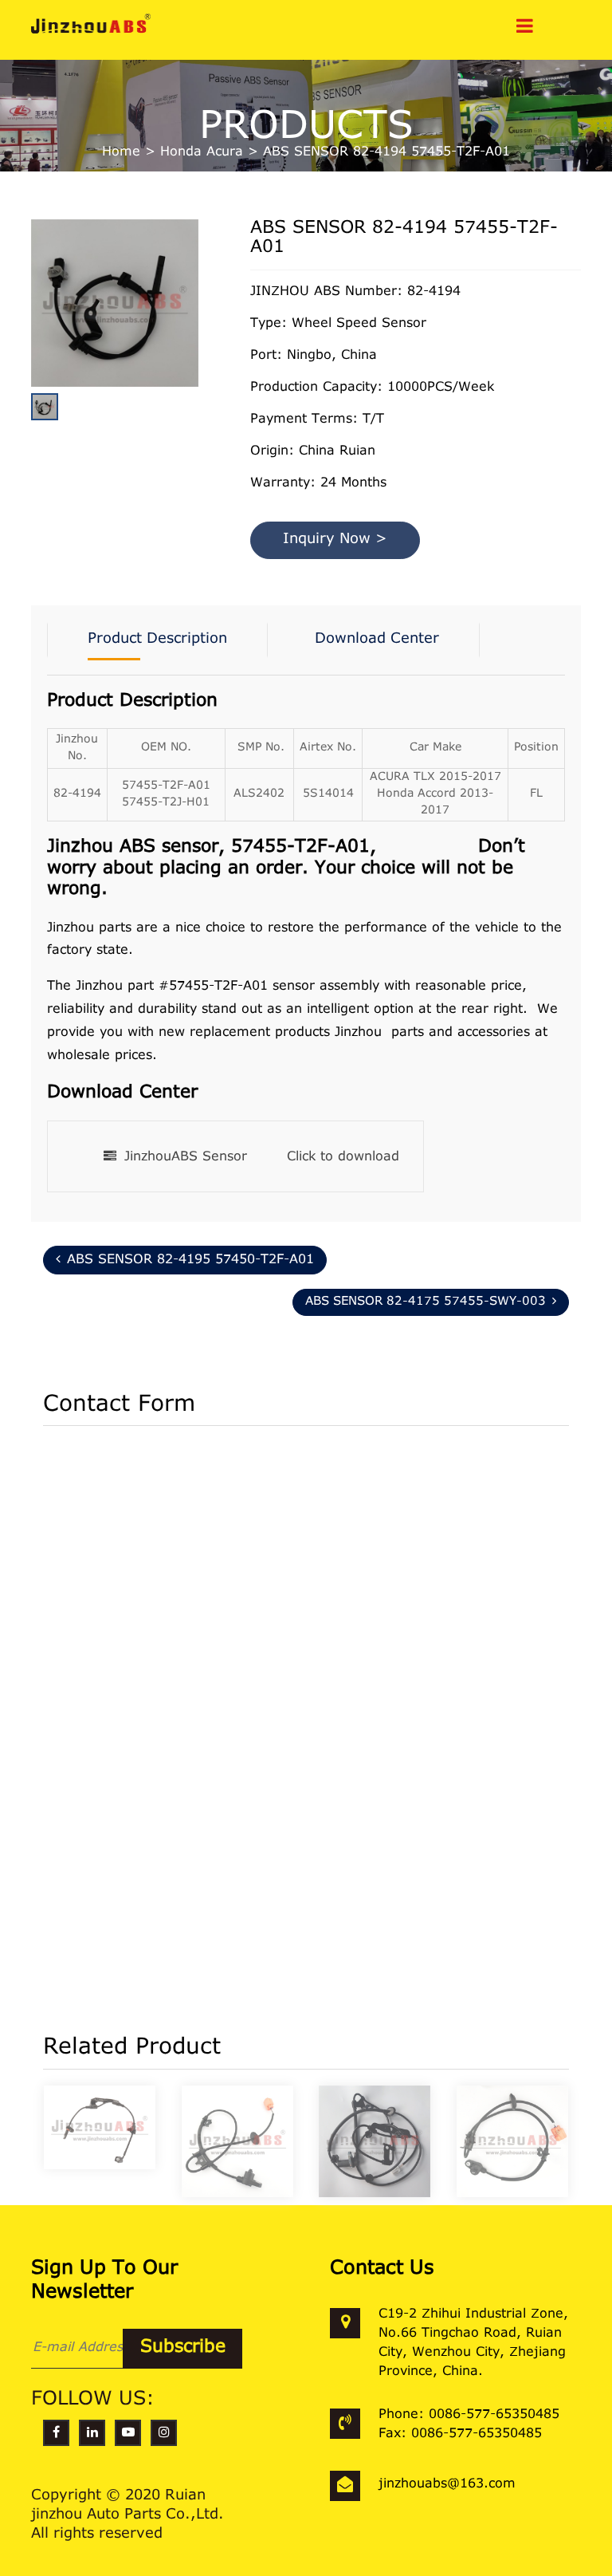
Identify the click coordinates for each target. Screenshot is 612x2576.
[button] (194, 341)
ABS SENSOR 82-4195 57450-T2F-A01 (190, 1260)
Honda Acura (202, 152)
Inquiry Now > (335, 540)
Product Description (157, 640)
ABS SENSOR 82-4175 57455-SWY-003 (426, 1302)
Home (121, 152)
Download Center (377, 640)
